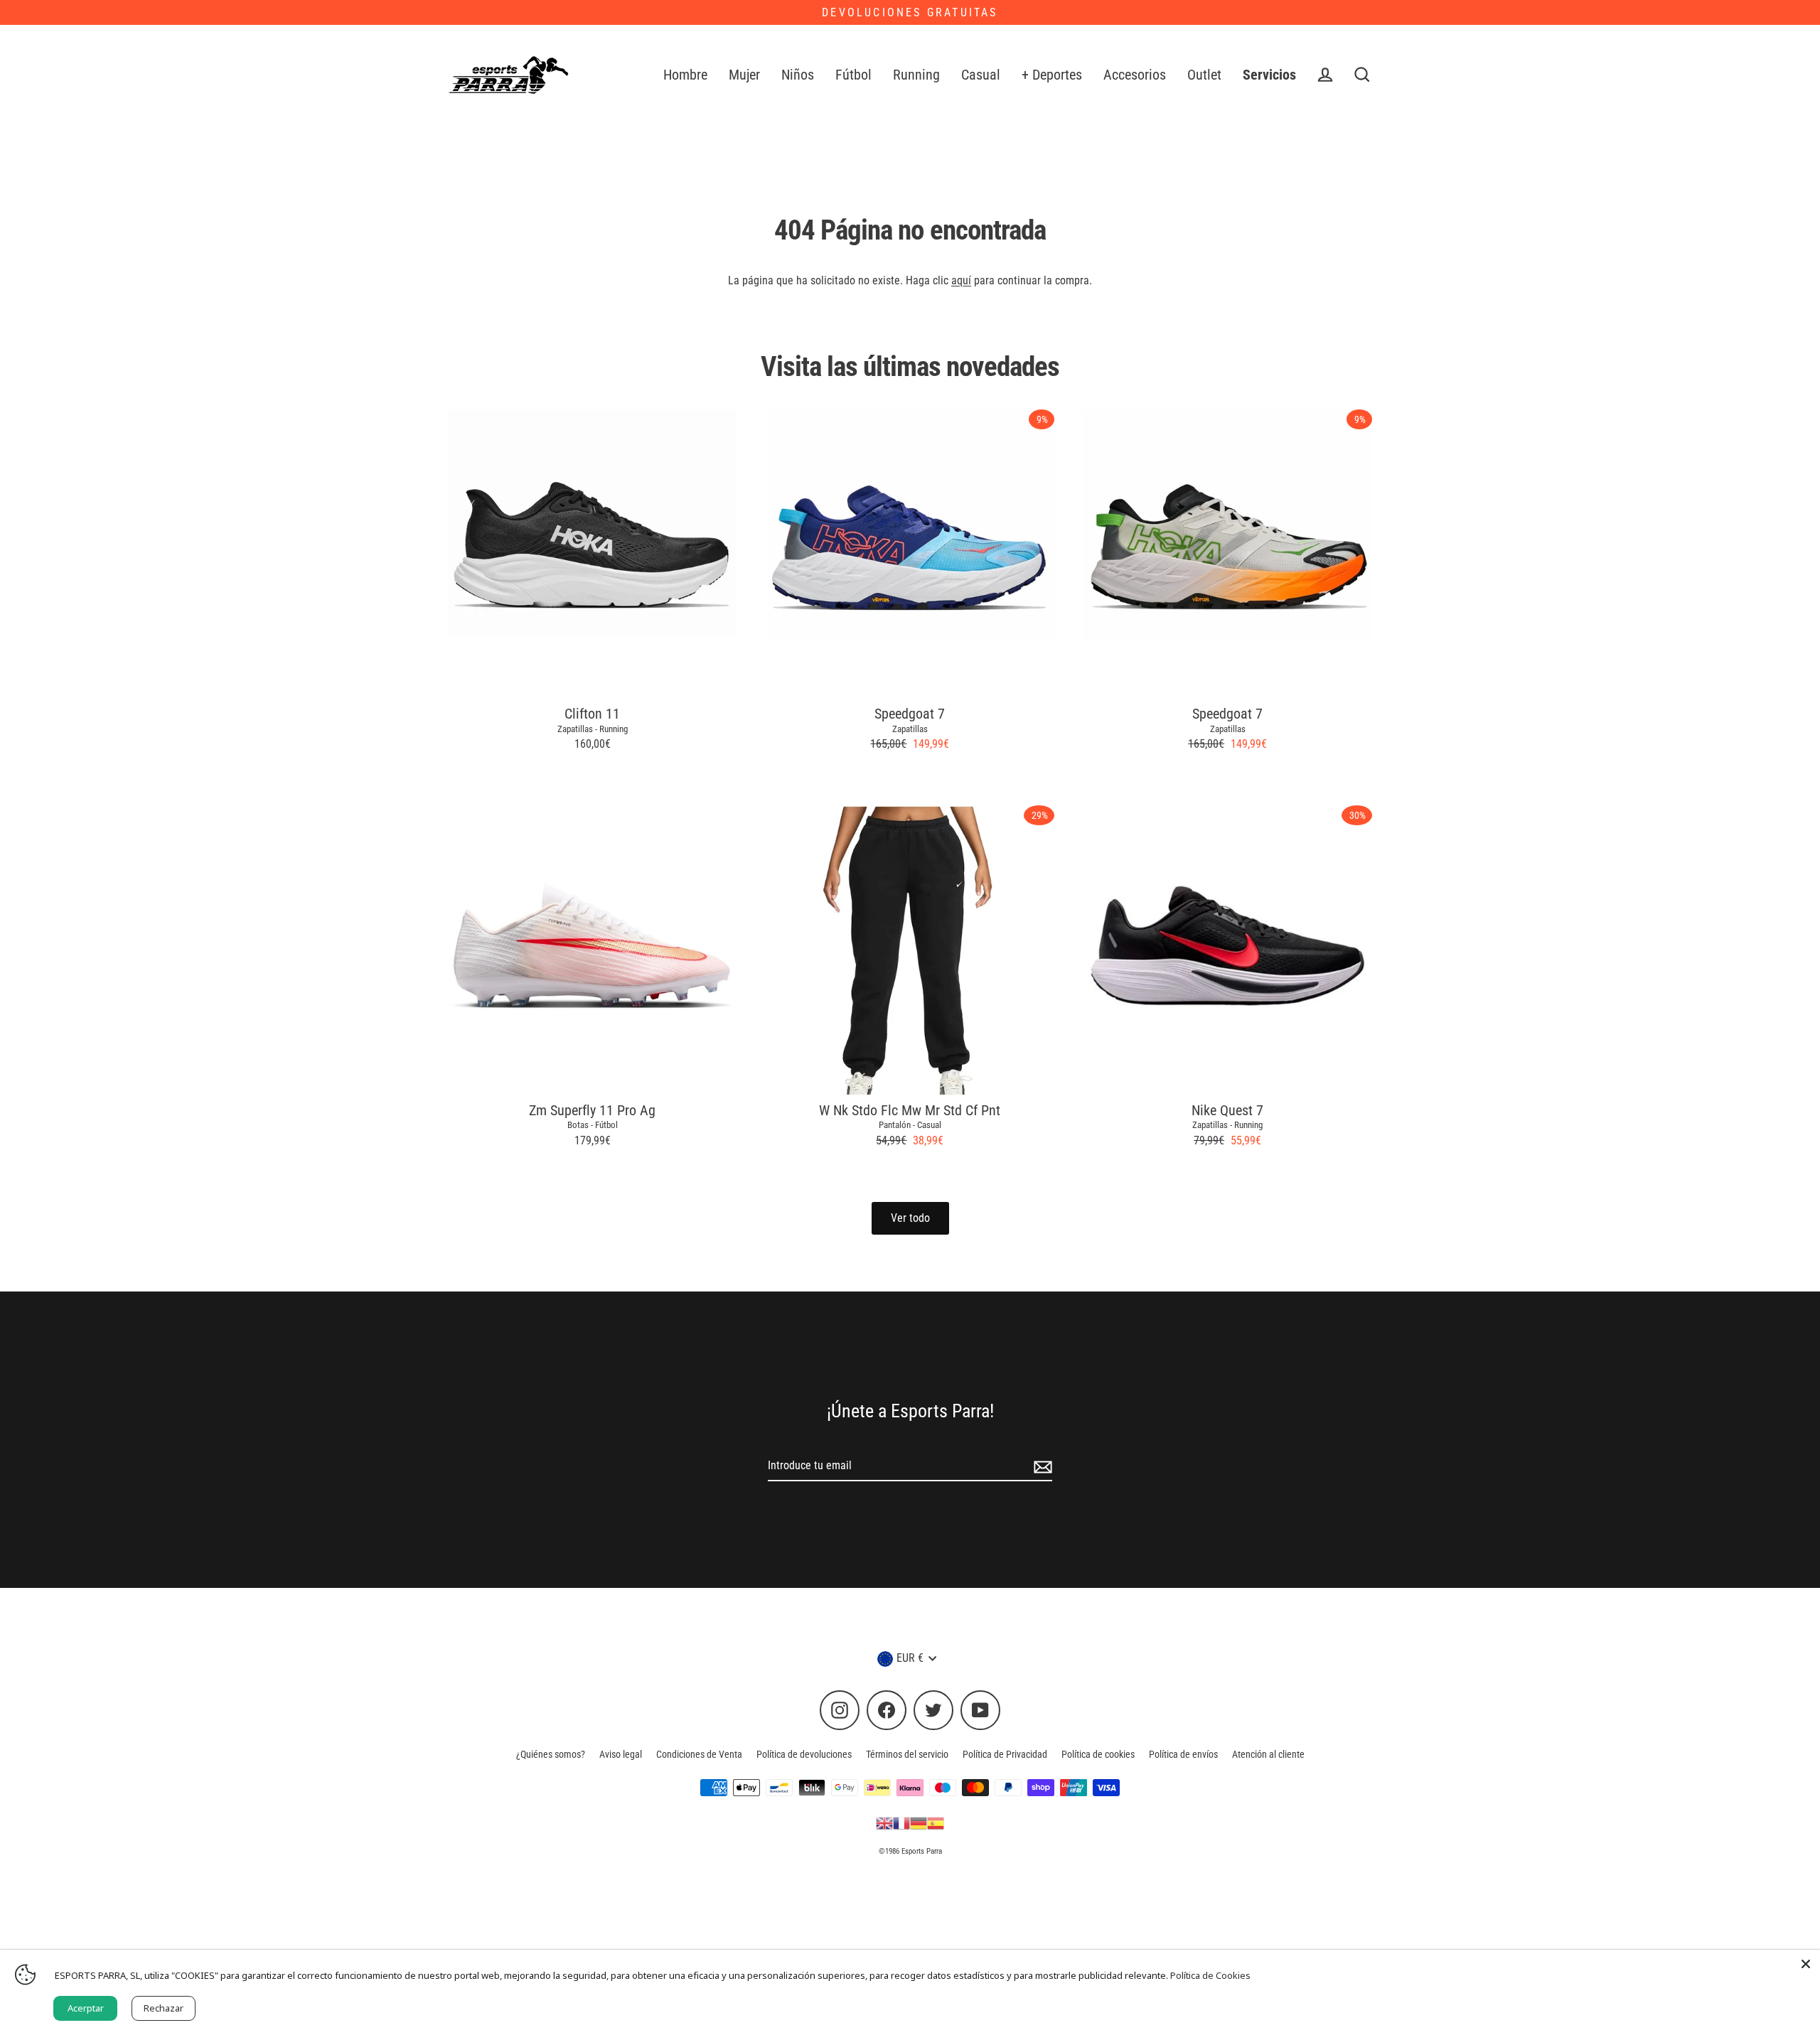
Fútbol (853, 75)
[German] (919, 1822)
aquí (961, 280)
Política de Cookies (1210, 1975)
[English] (884, 1822)
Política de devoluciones (804, 1754)
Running (916, 75)
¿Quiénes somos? (551, 1754)
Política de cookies (1098, 1754)
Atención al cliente (1268, 1754)
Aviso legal (621, 1754)
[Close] (1806, 1964)
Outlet (1204, 75)
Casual (981, 75)
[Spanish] (936, 1822)
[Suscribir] (1041, 1466)
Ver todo (910, 1218)
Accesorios (1135, 75)
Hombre (685, 75)
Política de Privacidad (1005, 1754)
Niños (798, 75)
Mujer (744, 75)
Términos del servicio (907, 1754)
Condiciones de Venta (699, 1754)
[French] (901, 1822)
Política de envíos (1183, 1754)
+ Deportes (1052, 75)
